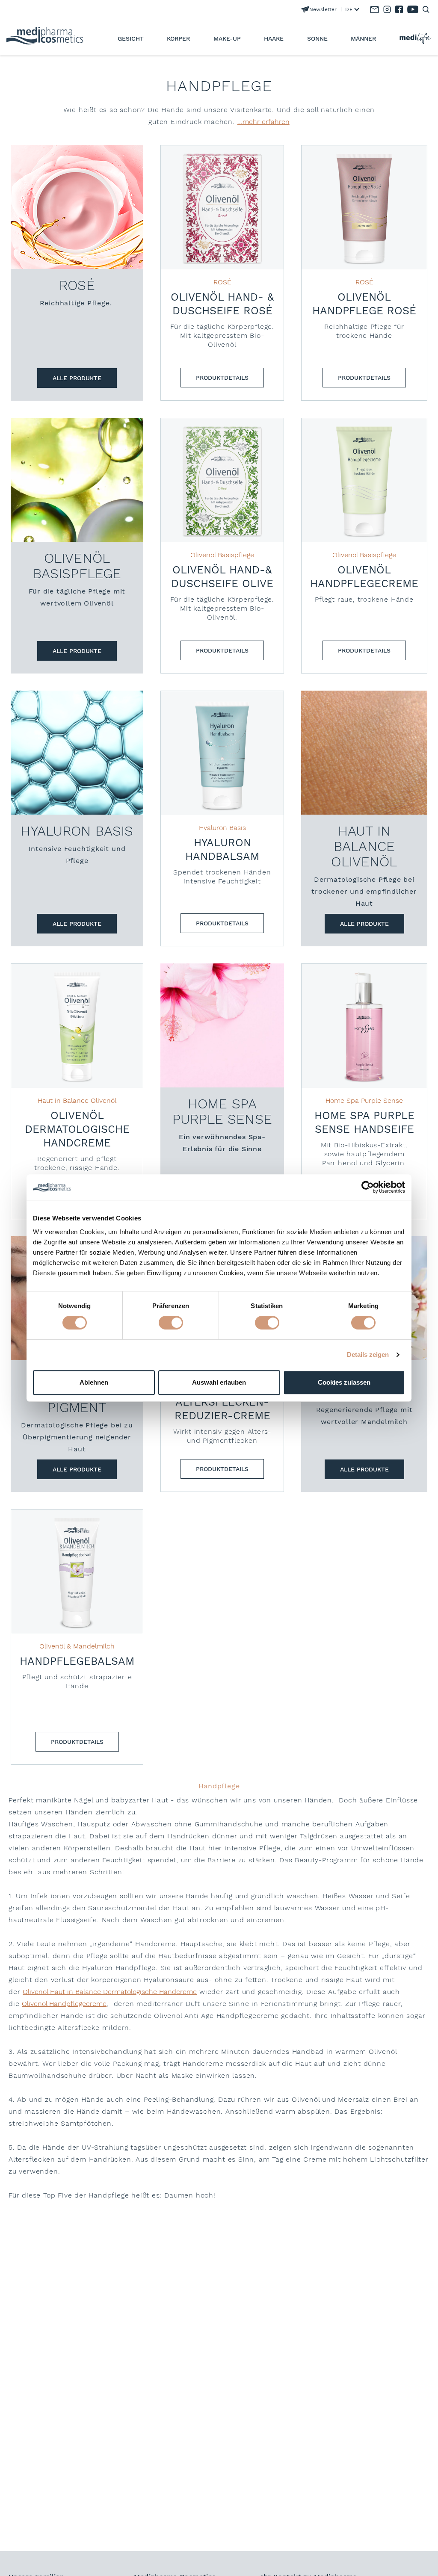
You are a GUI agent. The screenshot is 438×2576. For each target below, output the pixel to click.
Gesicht (131, 38)
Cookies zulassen (344, 1382)
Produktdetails (222, 378)
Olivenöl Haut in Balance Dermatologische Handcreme (110, 1992)
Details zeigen (368, 1354)
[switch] (171, 1323)
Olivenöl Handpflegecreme (64, 2004)
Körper (178, 38)
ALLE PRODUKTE (77, 378)
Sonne (317, 38)
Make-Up (227, 38)
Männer (363, 38)
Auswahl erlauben (219, 1382)
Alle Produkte (77, 651)
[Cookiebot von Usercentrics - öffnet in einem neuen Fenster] (368, 1187)
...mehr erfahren (263, 122)
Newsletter (323, 9)
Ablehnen (94, 1382)
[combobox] (350, 9)
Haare (274, 38)
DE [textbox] (349, 9)
